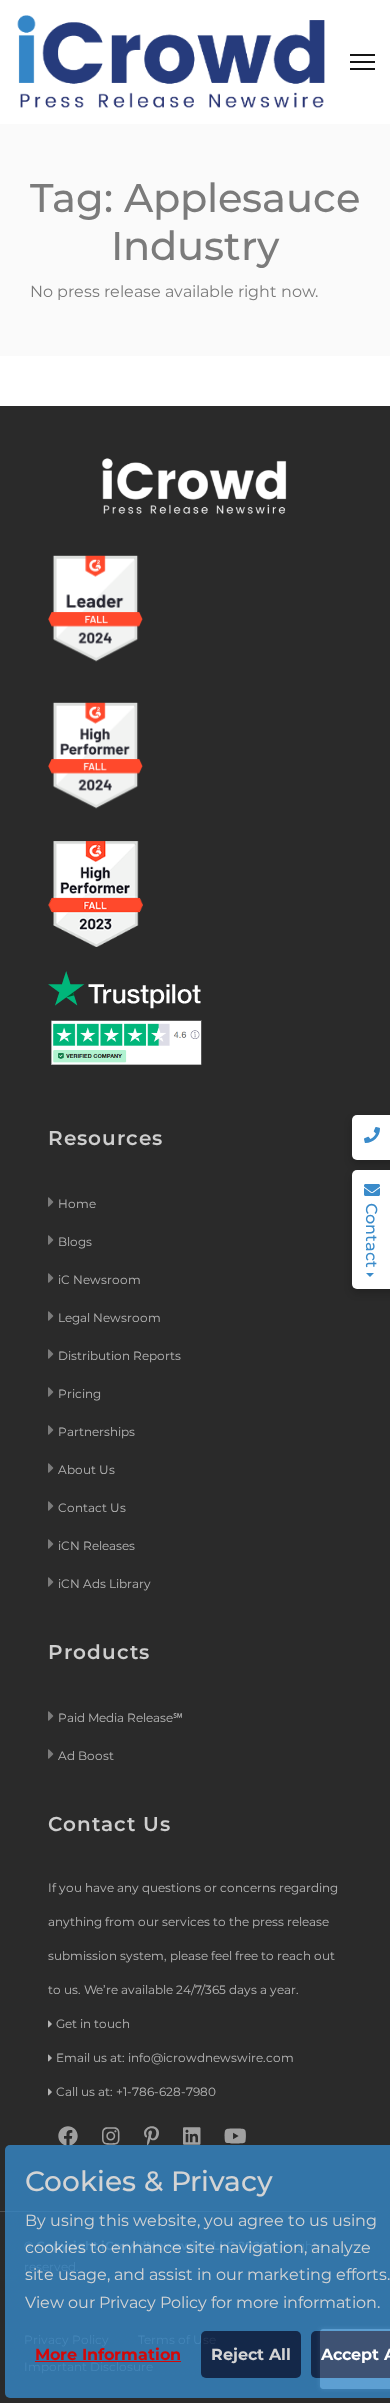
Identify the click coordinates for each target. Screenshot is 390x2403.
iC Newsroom (101, 1279)
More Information (108, 2354)
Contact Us (92, 1507)
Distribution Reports (121, 1355)
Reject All (251, 2354)
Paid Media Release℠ (120, 1717)
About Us (86, 1469)
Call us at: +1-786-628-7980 (136, 2091)
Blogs (75, 1241)
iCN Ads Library (104, 1583)
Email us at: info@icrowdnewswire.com (175, 2057)
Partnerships (96, 1431)
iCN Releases (96, 1545)
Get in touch (93, 2023)
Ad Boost (86, 1755)
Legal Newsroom (111, 1317)
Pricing (81, 1393)
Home (77, 1203)
